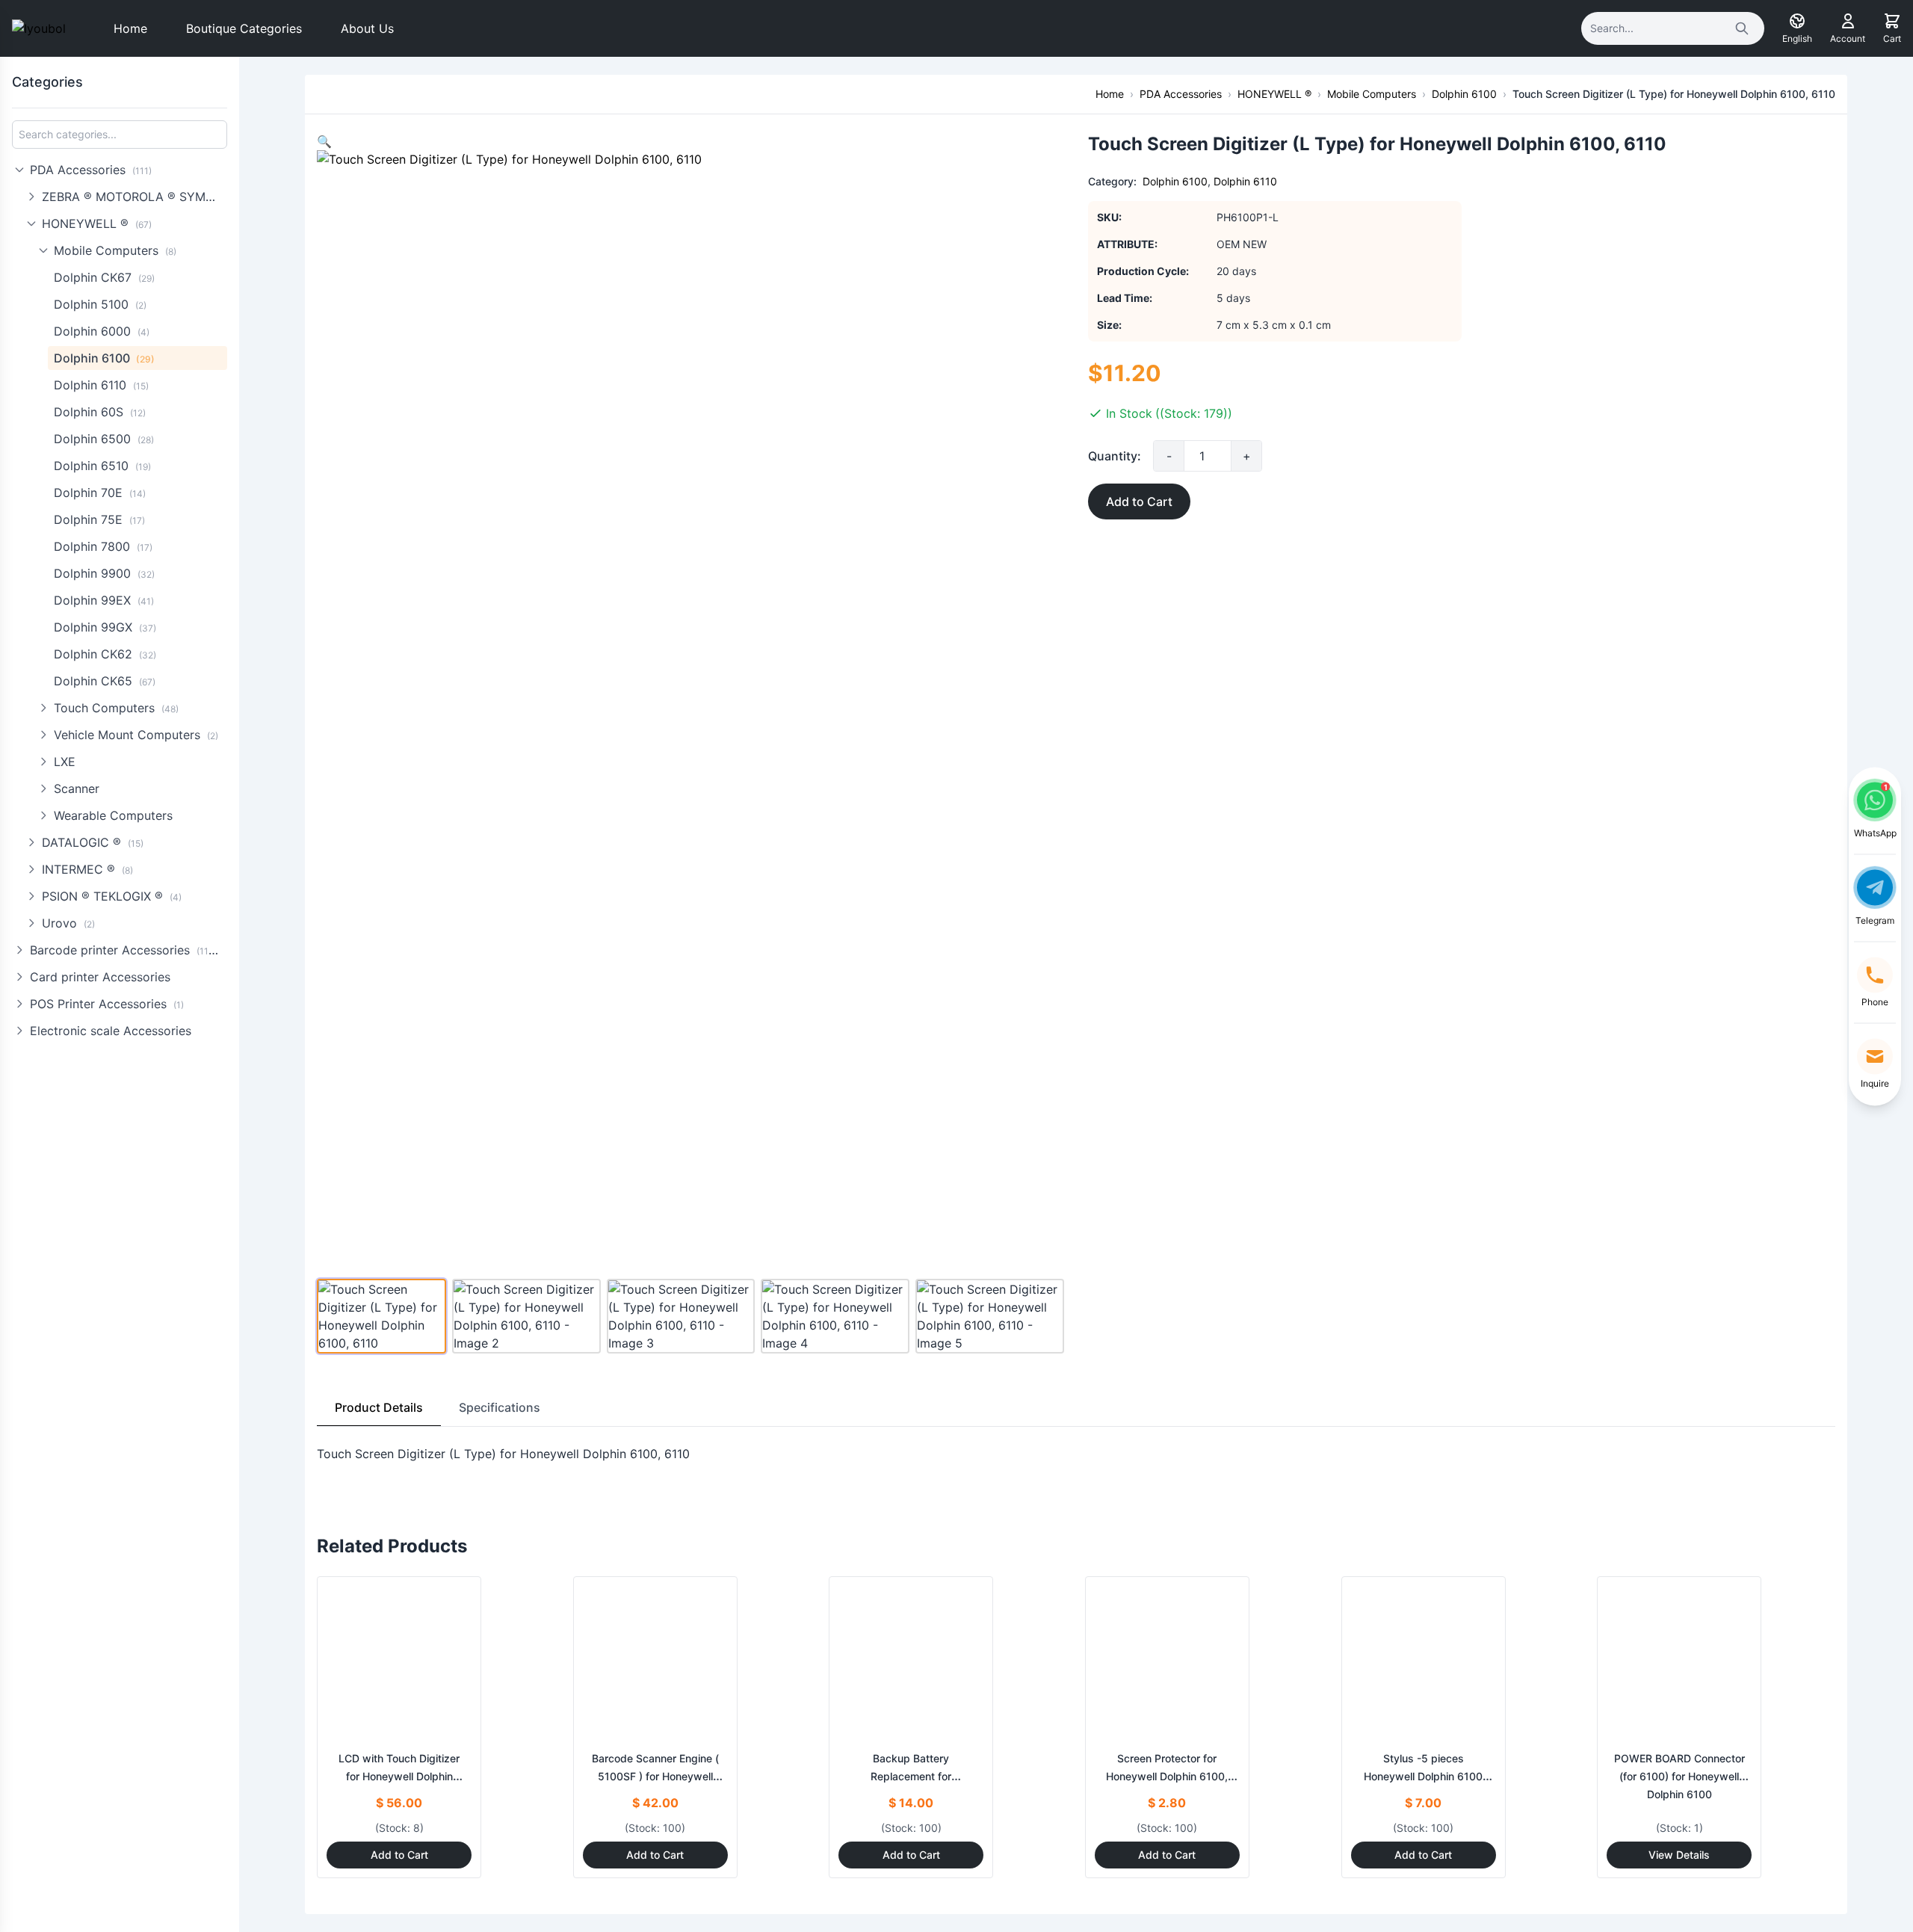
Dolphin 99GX (105, 627)
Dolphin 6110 (101, 385)
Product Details (379, 1407)
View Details (1679, 1855)
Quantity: (1115, 456)
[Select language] (1797, 21)
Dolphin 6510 (102, 466)
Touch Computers (116, 708)
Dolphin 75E (99, 519)
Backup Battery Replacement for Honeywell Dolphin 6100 (911, 1776)
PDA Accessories (91, 170)
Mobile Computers (115, 250)
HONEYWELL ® (97, 223)
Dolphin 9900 (104, 573)
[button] (324, 141)
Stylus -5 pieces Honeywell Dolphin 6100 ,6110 (1423, 1776)
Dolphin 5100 (100, 304)
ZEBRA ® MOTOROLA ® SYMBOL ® (135, 197)
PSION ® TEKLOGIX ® (112, 896)
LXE (65, 762)
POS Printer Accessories (107, 1004)
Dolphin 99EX (104, 600)
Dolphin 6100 (104, 358)
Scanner (77, 788)
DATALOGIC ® (93, 842)
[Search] (1742, 28)
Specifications (500, 1407)
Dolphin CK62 (105, 654)
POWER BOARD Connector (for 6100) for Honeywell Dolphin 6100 (1679, 1776)
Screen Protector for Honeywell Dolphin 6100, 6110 (1167, 1776)
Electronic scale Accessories (111, 1031)
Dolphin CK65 (105, 681)
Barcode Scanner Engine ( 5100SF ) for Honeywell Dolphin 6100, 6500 (655, 1776)
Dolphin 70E (100, 493)
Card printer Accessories (100, 977)
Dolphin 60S (100, 412)
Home (130, 28)
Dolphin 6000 (102, 331)
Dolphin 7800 (103, 546)
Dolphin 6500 (104, 439)
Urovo (68, 923)
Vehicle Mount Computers (136, 735)
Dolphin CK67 (104, 277)
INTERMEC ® (87, 869)
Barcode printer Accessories (126, 950)
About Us (367, 28)
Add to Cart (1139, 501)
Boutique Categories (244, 28)
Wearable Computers (113, 815)
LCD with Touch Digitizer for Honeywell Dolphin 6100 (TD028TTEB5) (399, 1776)
